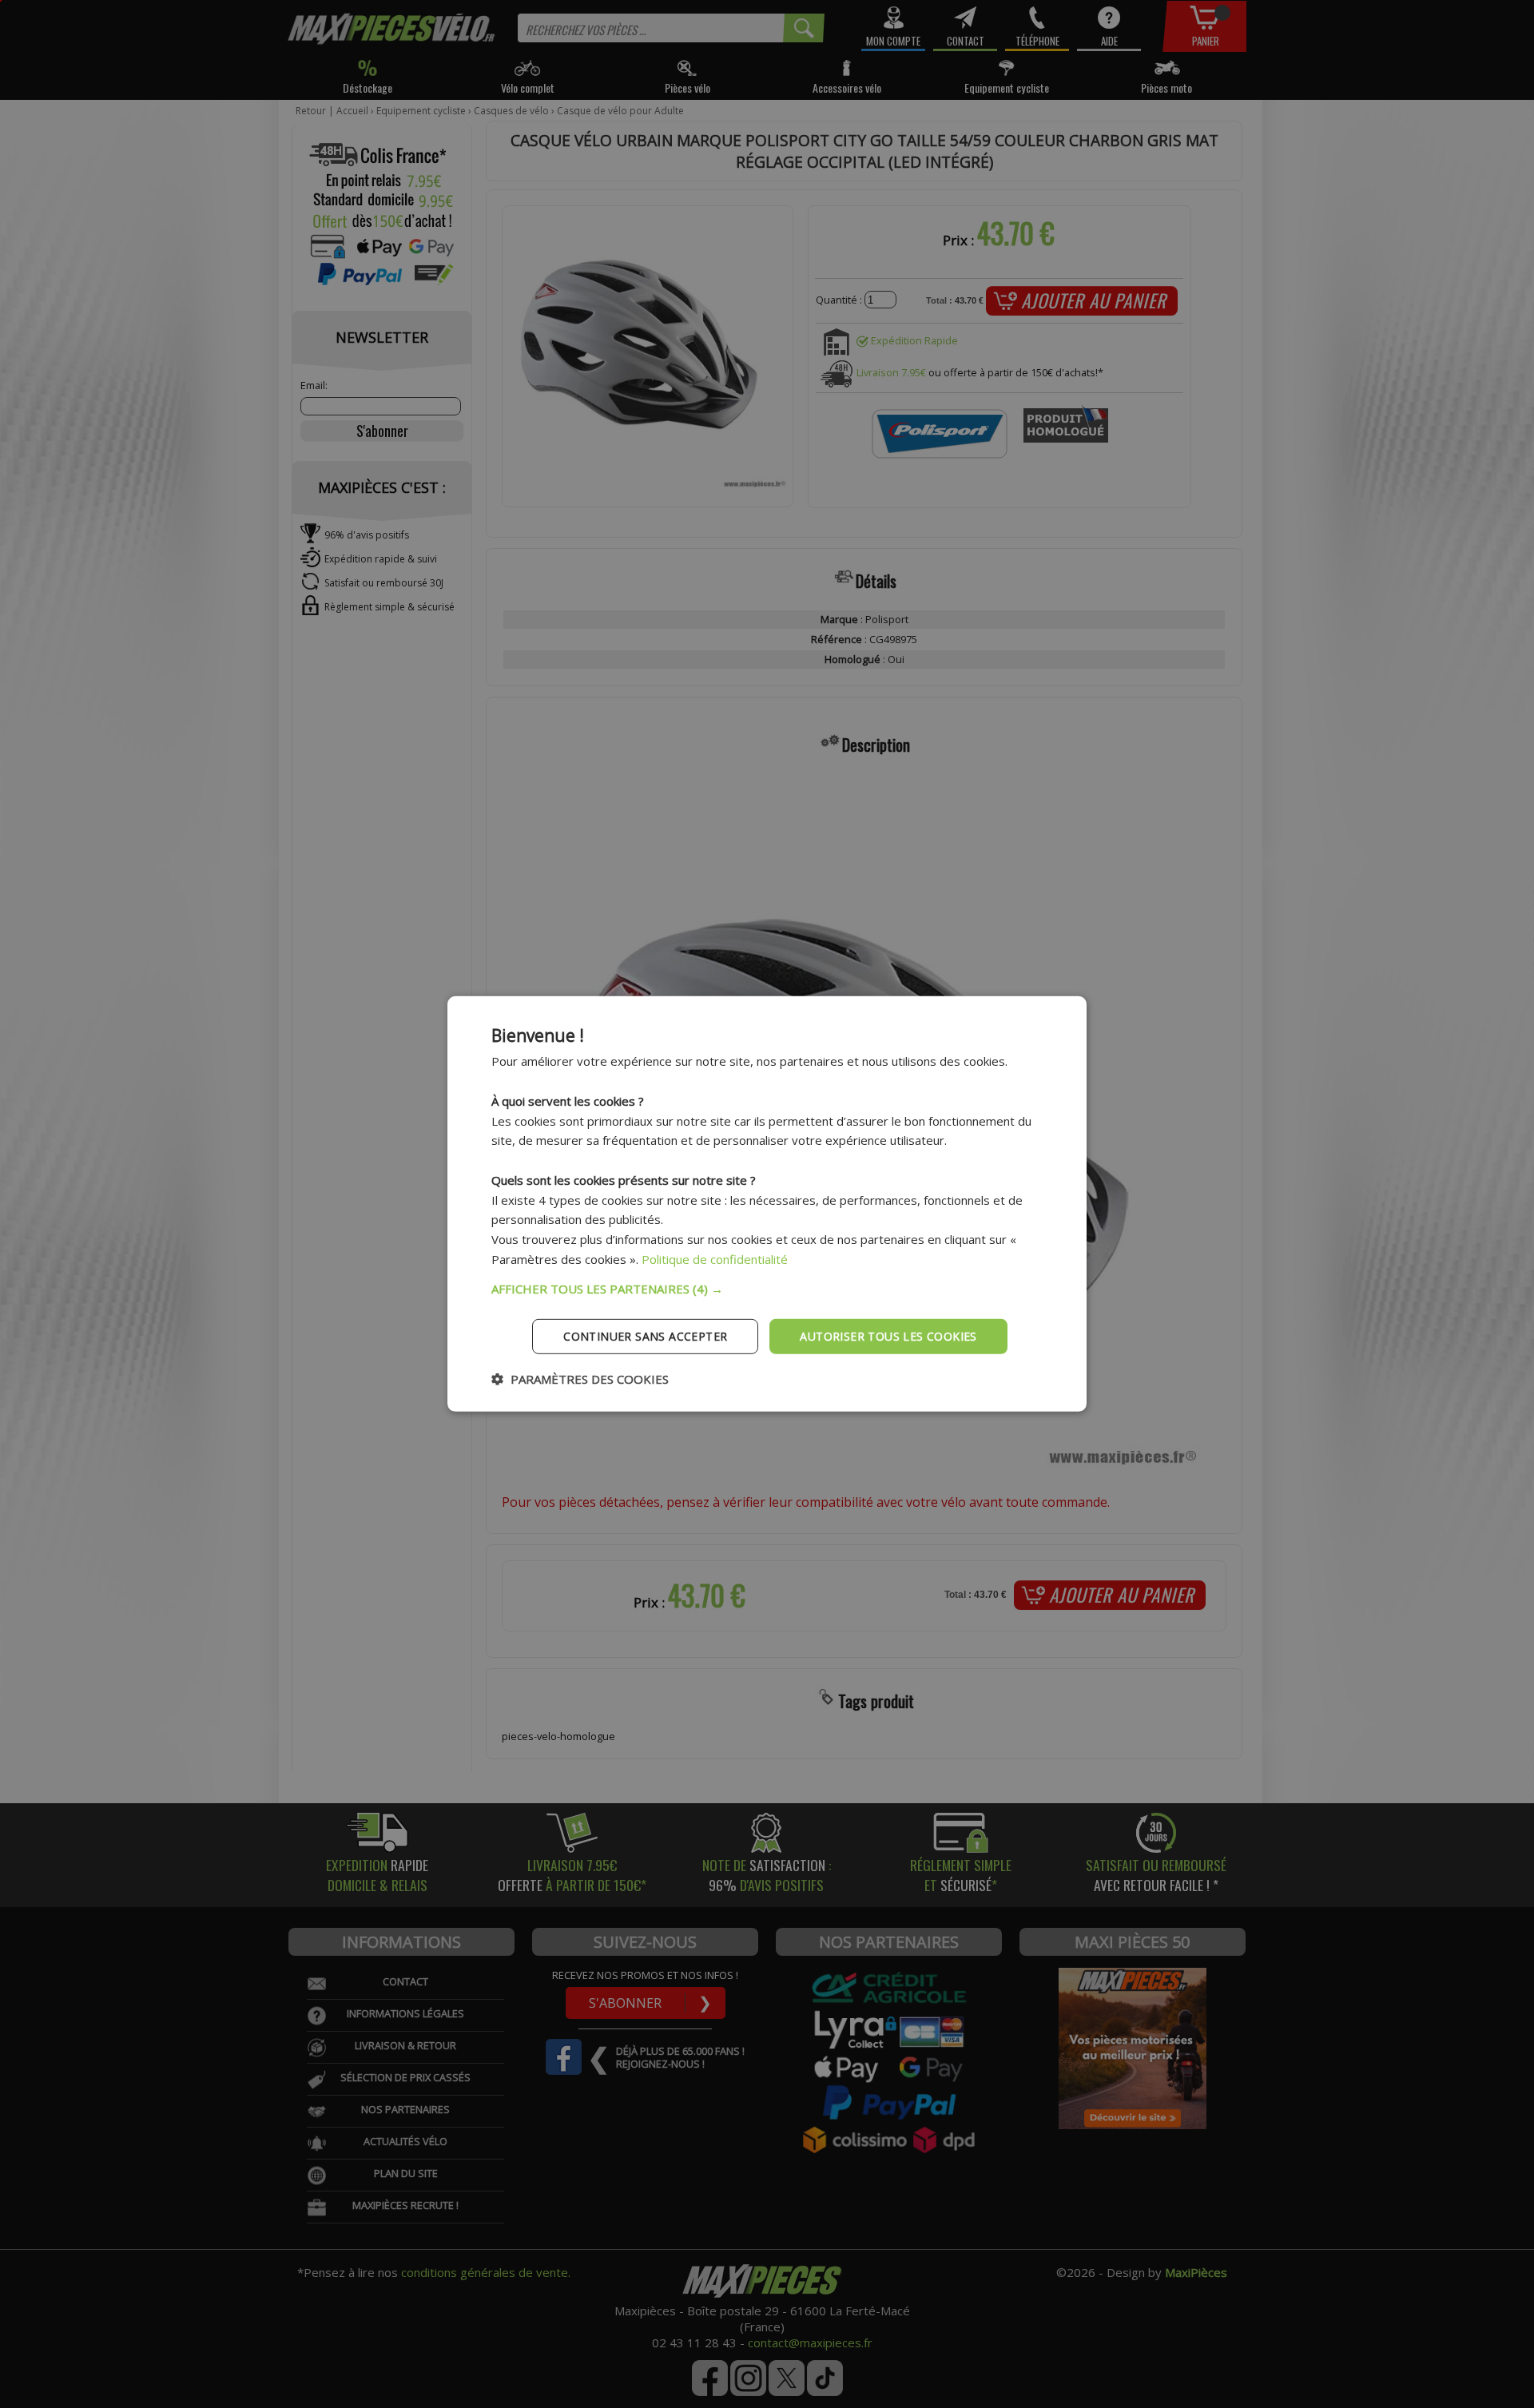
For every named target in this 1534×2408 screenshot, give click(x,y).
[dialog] (767, 1204)
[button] (767, 1288)
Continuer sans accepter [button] (645, 1335)
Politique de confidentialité (715, 1259)
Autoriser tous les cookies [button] (888, 1335)
